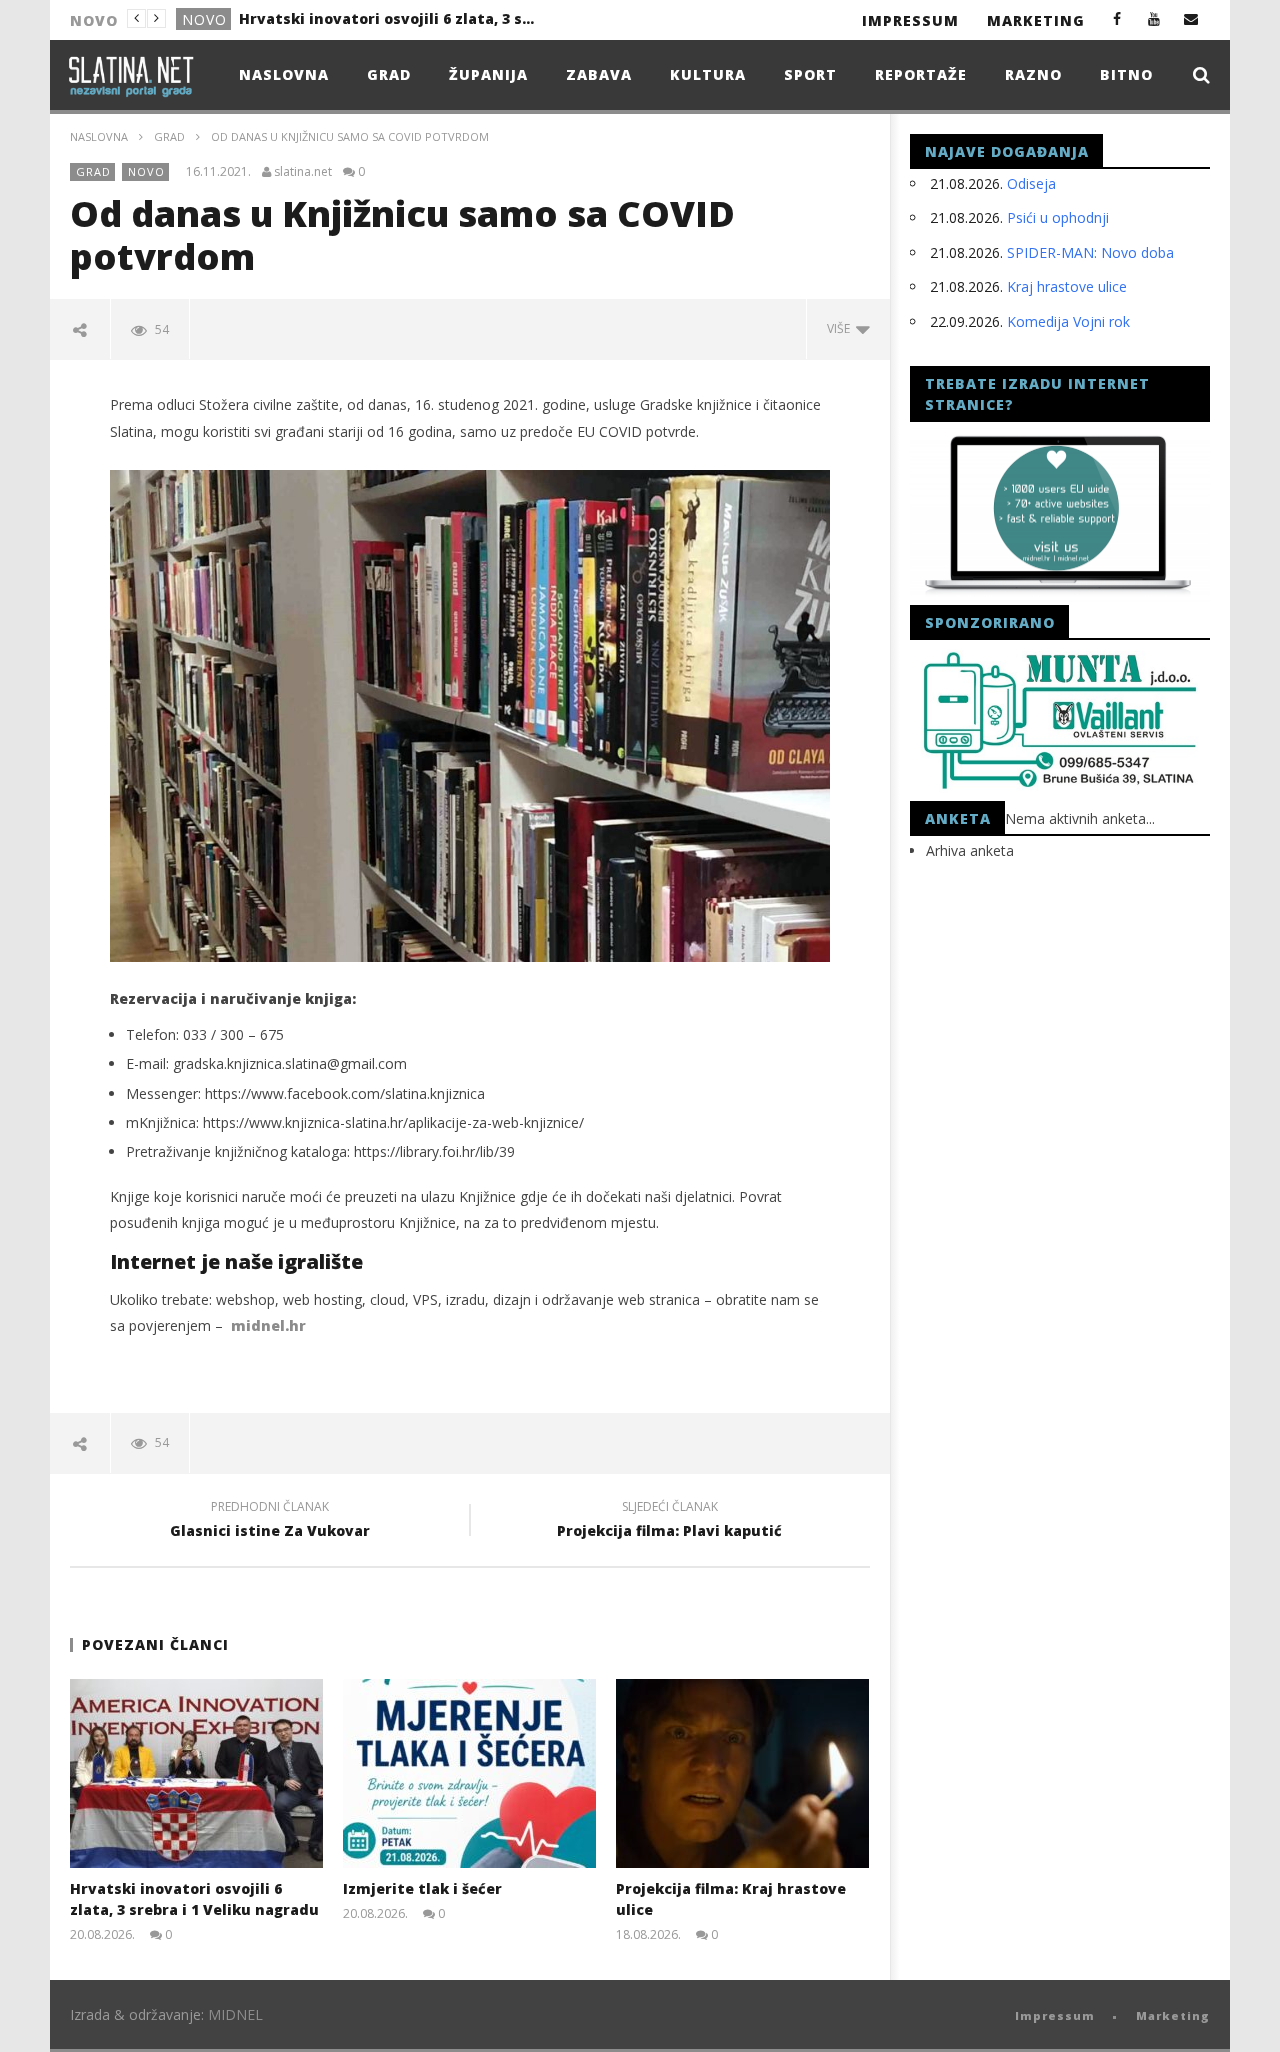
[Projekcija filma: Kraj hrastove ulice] (742, 1773)
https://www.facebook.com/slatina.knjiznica (345, 1093)
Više (841, 328)
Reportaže (921, 74)
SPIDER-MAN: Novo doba (1090, 252)
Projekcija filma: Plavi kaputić (669, 1522)
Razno (1033, 74)
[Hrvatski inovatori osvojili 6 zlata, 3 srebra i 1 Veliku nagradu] (196, 1773)
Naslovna (284, 74)
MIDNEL (235, 2014)
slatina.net (303, 172)
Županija (488, 74)
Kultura (708, 74)
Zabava (599, 74)
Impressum (910, 20)
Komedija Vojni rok (1068, 321)
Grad (203, 19)
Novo (146, 171)
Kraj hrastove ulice (1067, 286)
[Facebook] (1117, 18)
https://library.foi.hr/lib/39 (434, 1151)
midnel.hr (268, 1325)
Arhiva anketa (970, 850)
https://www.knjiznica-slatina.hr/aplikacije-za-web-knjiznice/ (393, 1122)
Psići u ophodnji (1058, 217)
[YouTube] (1154, 18)
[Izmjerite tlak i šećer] (469, 1773)
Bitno (1126, 74)
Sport (810, 74)
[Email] (1191, 18)
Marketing (1036, 20)
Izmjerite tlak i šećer (316, 18)
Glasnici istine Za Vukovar (270, 1522)
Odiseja (1031, 183)
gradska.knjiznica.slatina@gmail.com (290, 1063)
